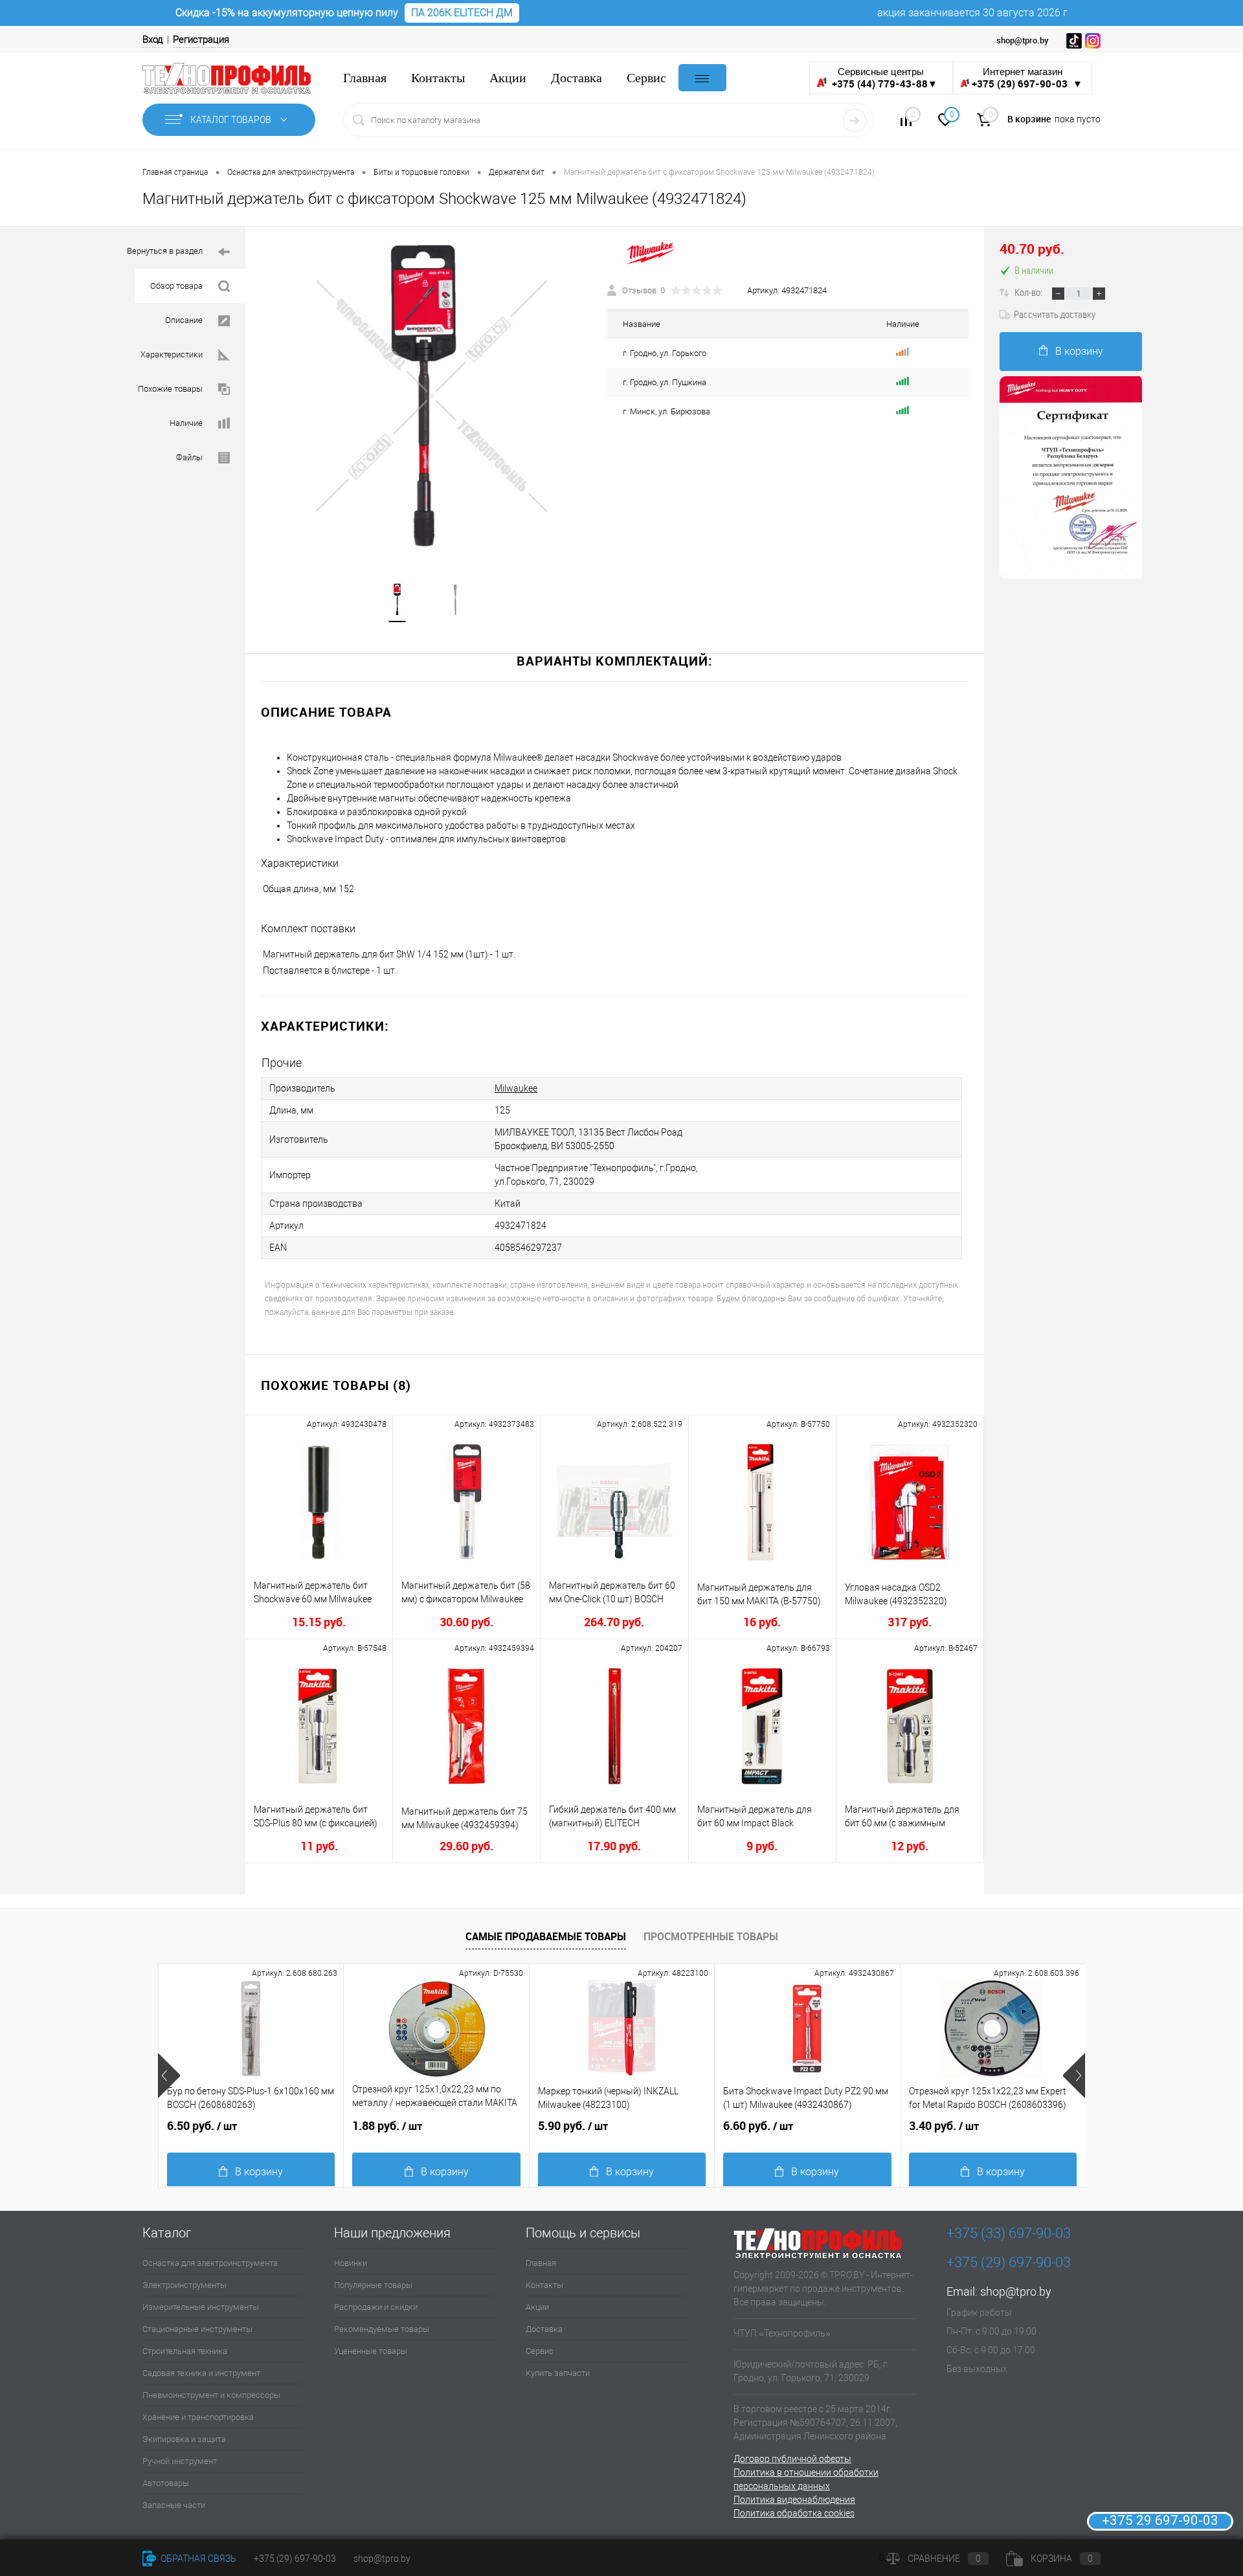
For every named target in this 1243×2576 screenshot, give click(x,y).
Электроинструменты (185, 2285)
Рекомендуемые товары (382, 2329)
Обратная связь (197, 2559)
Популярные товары (373, 2285)
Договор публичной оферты (792, 2459)
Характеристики (172, 354)
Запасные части (174, 2505)
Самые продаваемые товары (546, 1936)
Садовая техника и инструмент (201, 2373)
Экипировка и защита (184, 2439)
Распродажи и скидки (376, 2307)
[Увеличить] (426, 397)
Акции (508, 78)
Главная (365, 78)
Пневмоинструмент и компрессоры (211, 2395)
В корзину (1079, 351)
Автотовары (166, 2483)
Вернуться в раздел (165, 251)
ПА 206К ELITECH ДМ (462, 13)
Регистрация (201, 39)
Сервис (646, 78)
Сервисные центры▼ (884, 78)
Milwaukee (516, 1088)
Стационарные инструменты (197, 2329)
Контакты (438, 78)
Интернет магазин (1027, 78)
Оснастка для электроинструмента (210, 2263)
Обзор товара (176, 286)
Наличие (186, 423)
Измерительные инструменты (201, 2307)
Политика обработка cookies (794, 2513)
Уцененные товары (371, 2351)
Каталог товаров (232, 120)
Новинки (351, 2263)
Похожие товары (170, 389)
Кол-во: (1029, 292)
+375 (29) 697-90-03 (295, 2559)
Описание (184, 320)
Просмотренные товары (711, 1936)
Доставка (577, 78)
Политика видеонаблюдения (794, 2500)
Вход (153, 39)
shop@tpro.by (1016, 2291)
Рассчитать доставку (1055, 314)
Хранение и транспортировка (198, 2417)
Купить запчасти (558, 2373)
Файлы (189, 457)
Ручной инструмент (180, 2461)
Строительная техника (185, 2351)
